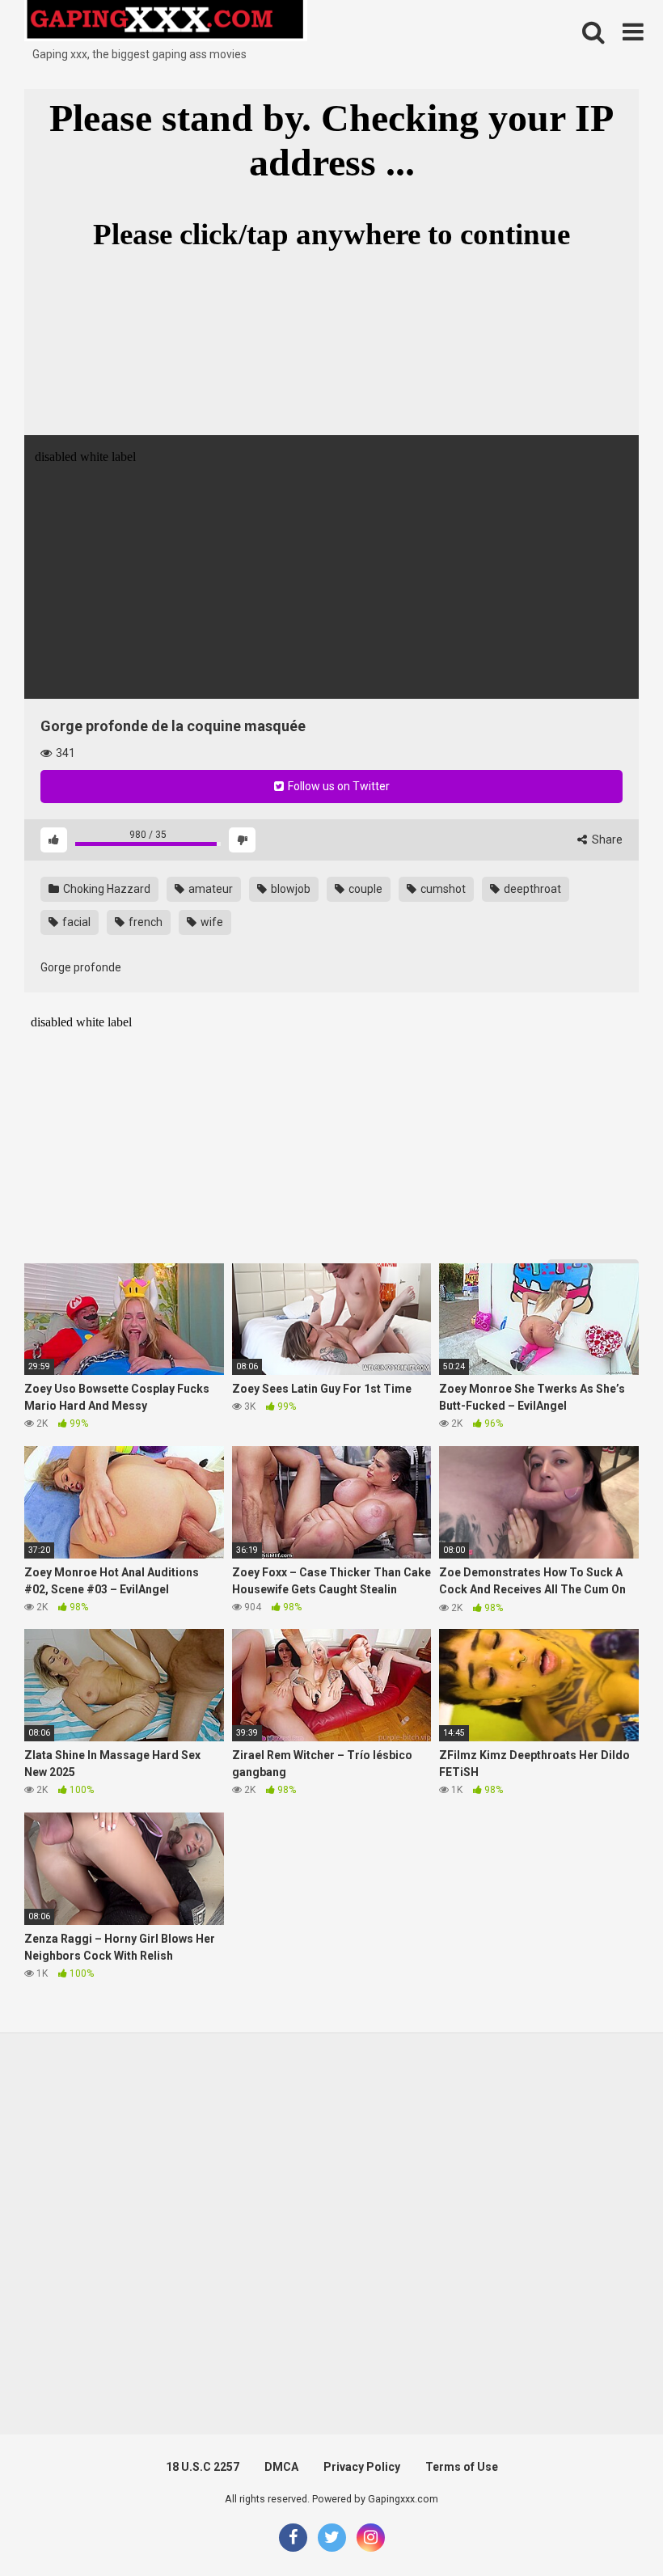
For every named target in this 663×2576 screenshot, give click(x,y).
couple (364, 889)
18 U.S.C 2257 (203, 2467)
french (144, 922)
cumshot (442, 889)
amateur (209, 889)
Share (606, 840)
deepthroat (531, 889)
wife (211, 922)
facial (75, 922)
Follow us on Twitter (338, 786)
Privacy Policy (362, 2467)
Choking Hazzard (106, 889)
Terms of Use (462, 2467)
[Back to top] (609, 2527)
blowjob (289, 889)
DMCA (281, 2467)
